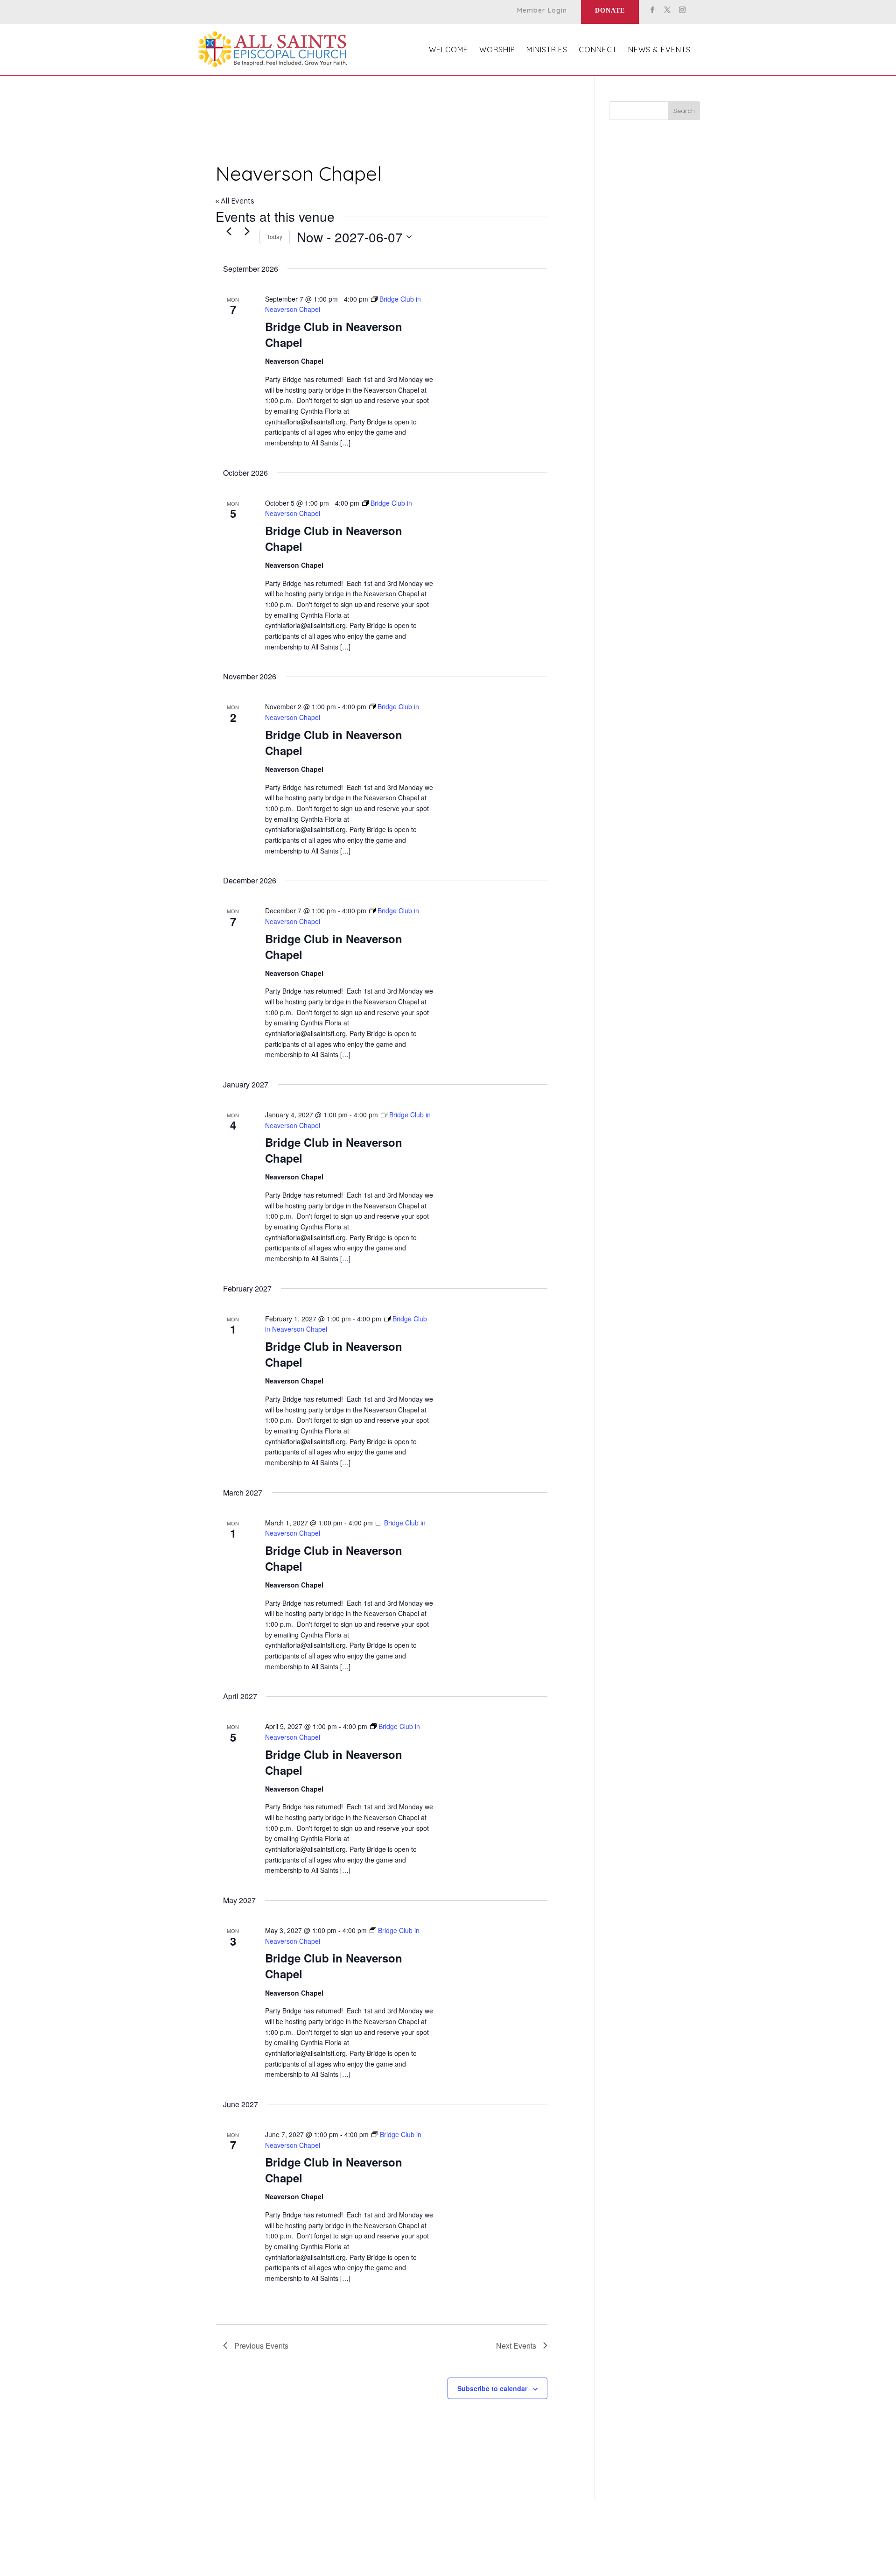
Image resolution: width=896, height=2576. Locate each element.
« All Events (235, 201)
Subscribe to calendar (492, 2388)
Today (275, 236)
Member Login (542, 11)
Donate (610, 11)
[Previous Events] (229, 232)
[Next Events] (247, 232)
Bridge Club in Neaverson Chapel (334, 334)
